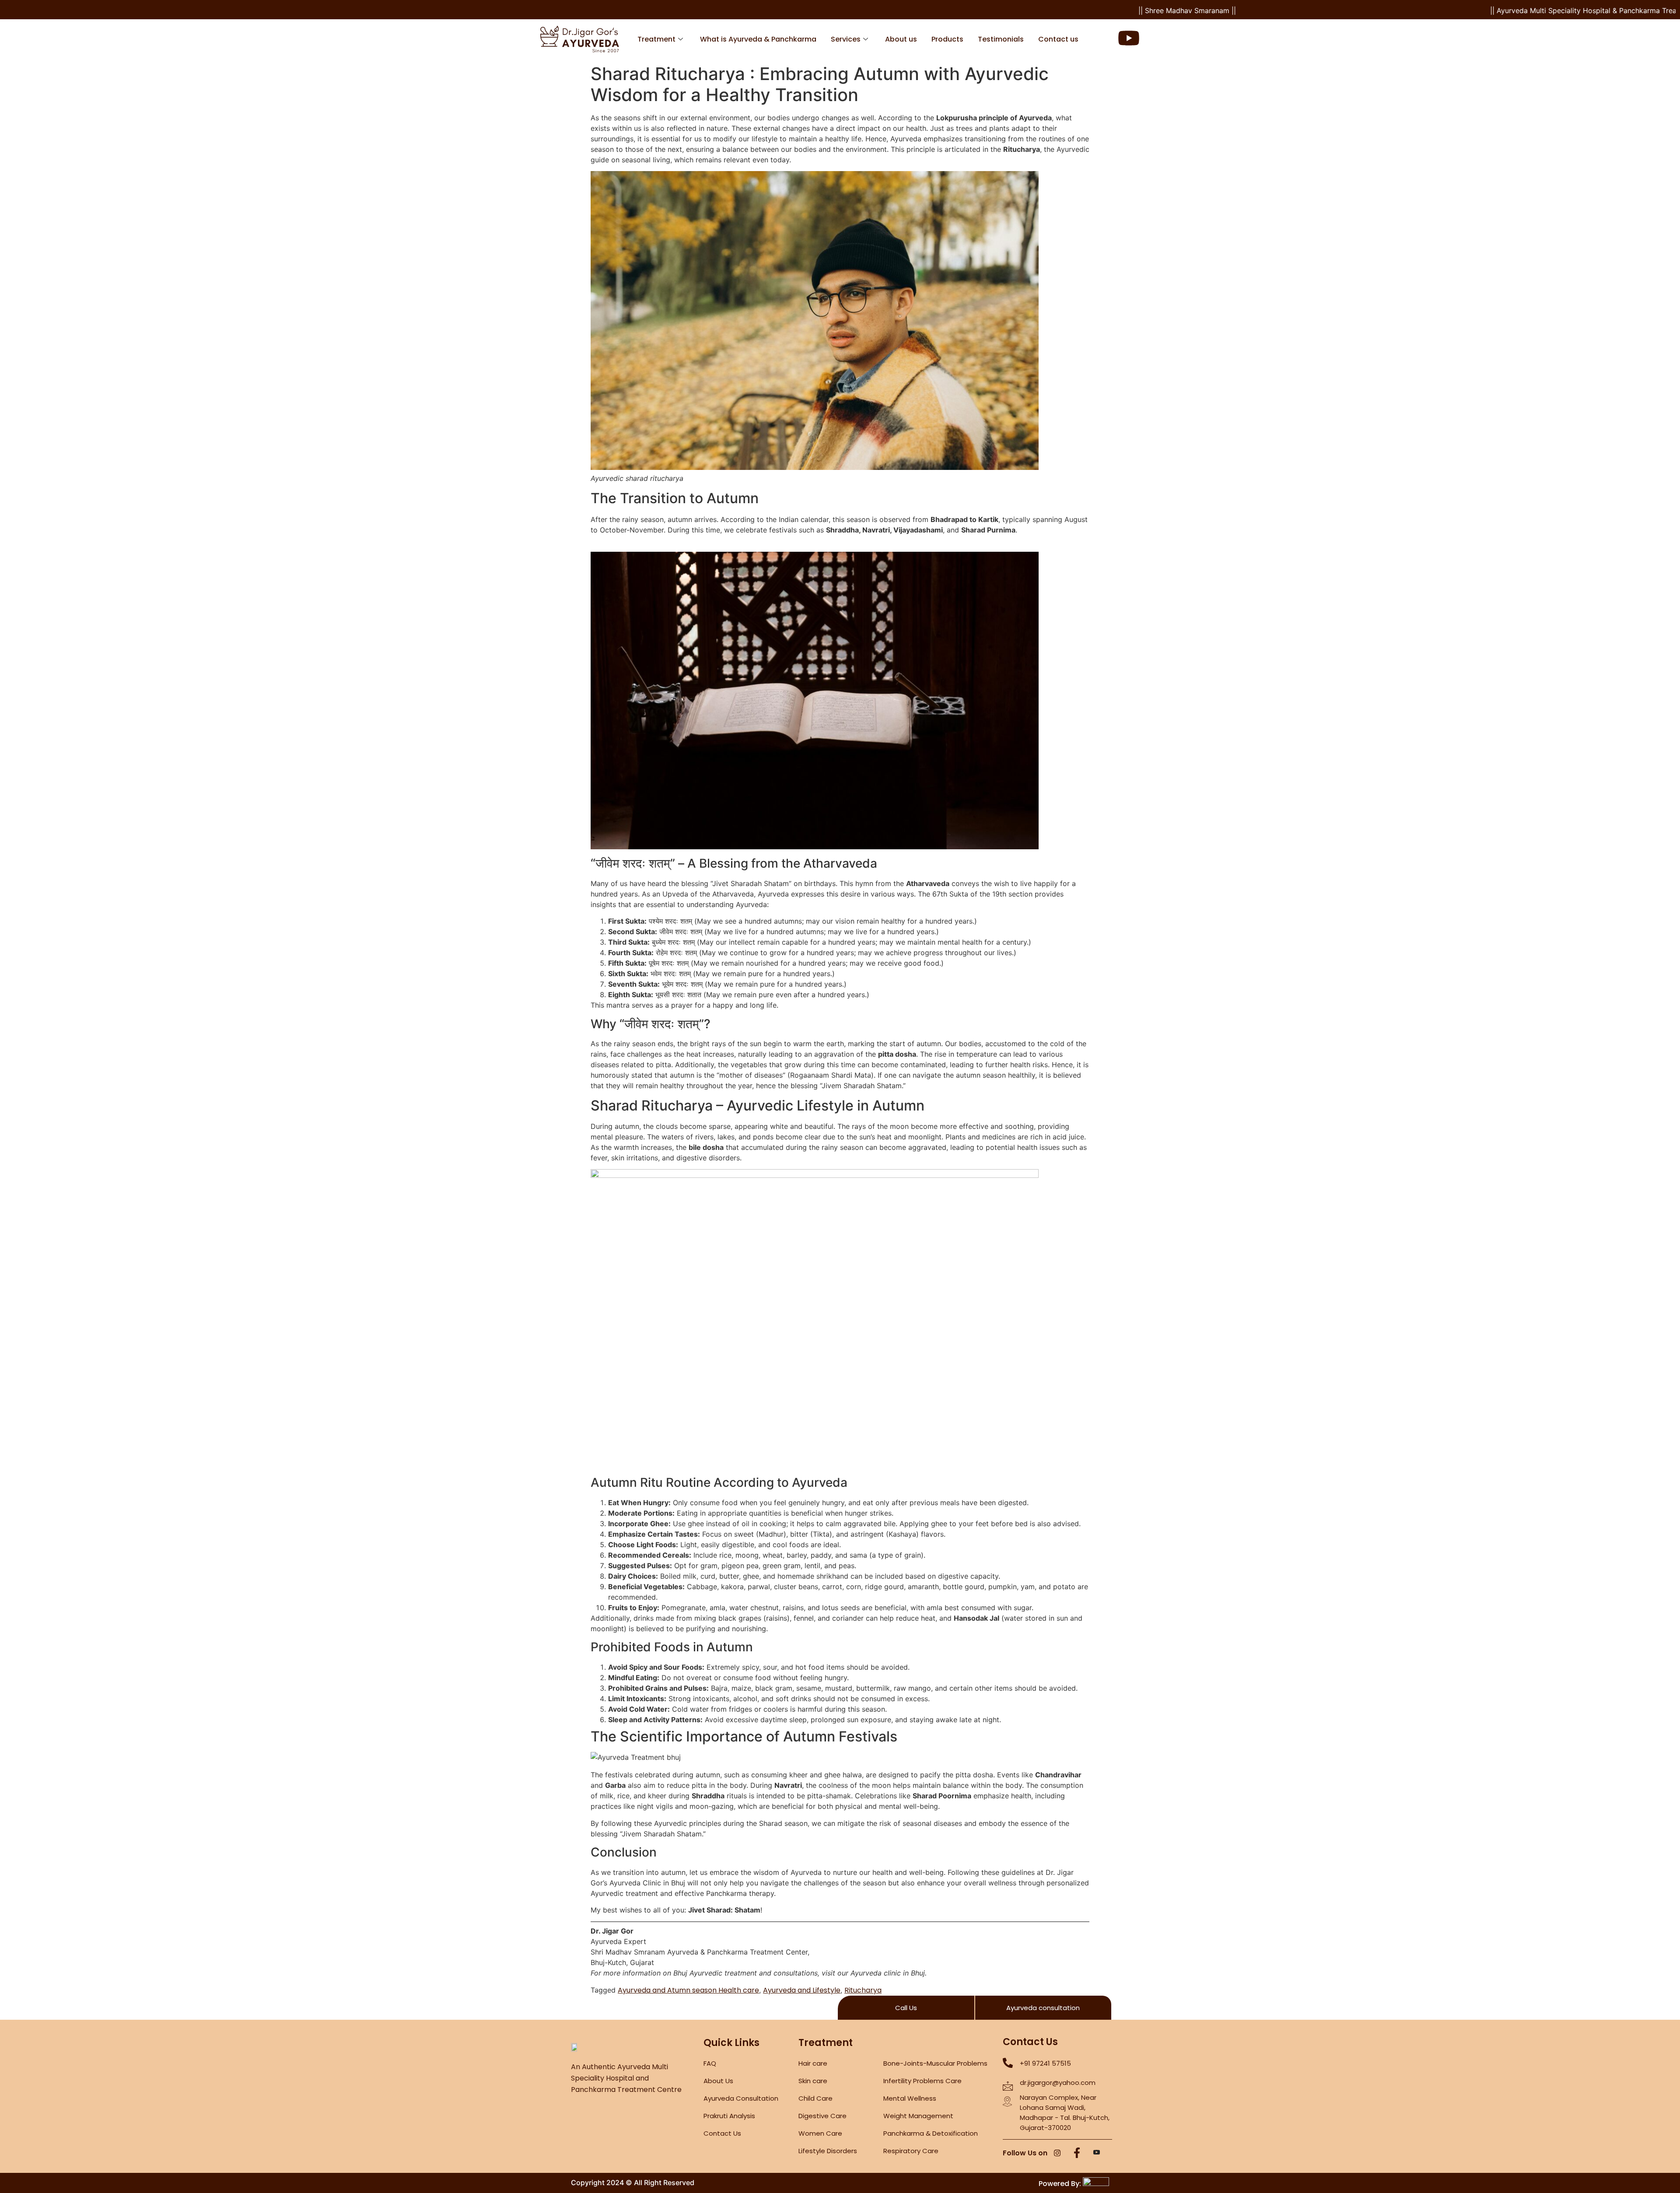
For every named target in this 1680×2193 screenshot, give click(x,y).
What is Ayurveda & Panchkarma (758, 39)
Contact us (1058, 39)
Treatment (656, 39)
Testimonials (1001, 39)
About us (901, 39)
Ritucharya (863, 1990)
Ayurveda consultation (1043, 2008)
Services (846, 39)
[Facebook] (1077, 2154)
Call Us (906, 2008)
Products (947, 39)
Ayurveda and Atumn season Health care (688, 1990)
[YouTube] (1097, 2154)
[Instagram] (1057, 2154)
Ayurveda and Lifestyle (802, 1990)
